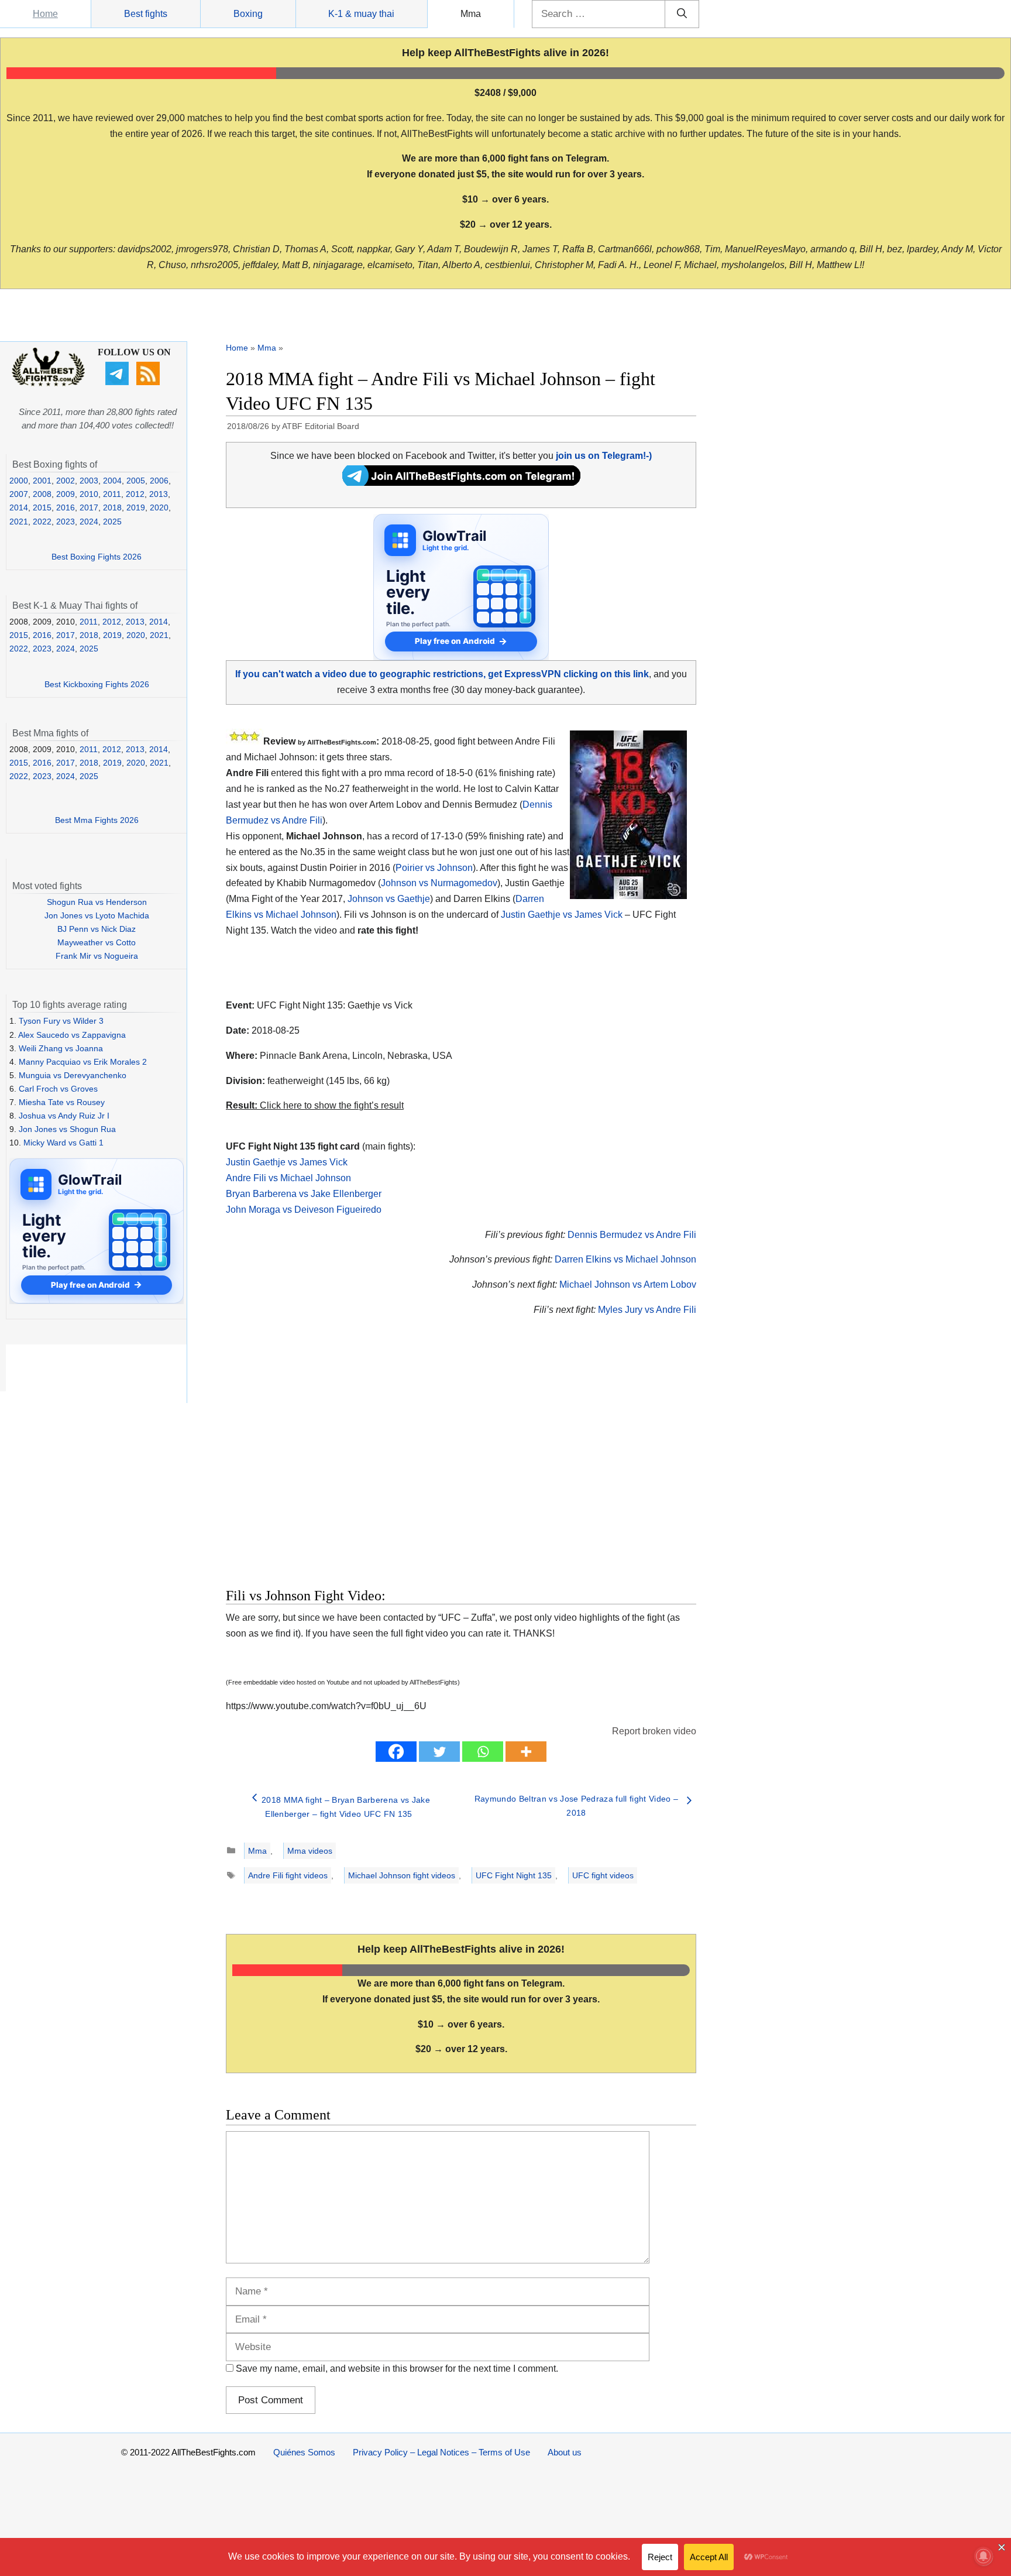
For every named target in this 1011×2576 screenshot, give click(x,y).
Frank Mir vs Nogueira (97, 956)
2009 (66, 494)
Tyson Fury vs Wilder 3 (61, 1021)
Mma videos (310, 1851)
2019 (136, 507)
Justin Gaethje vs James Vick (562, 915)
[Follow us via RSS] (149, 382)
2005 (136, 481)
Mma (471, 14)
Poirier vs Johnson (434, 868)
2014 (19, 507)
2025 (112, 522)
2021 (19, 522)
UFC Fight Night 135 (514, 1875)
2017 (89, 507)
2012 (135, 494)
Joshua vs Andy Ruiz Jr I (64, 1116)
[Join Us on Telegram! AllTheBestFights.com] (461, 483)
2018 (112, 507)
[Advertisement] (378, 1466)
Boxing (248, 14)
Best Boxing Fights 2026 (97, 557)
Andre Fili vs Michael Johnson (288, 1178)
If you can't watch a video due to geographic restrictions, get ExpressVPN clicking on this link (442, 674)
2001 (42, 481)
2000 (19, 481)
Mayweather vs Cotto (97, 942)
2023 (66, 522)
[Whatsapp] (483, 1752)
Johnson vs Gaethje (389, 899)
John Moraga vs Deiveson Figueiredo (304, 1210)
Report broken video (654, 1731)
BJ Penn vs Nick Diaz (97, 929)
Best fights (146, 14)
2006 (159, 481)
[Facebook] (396, 1752)
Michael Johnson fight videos (402, 1875)
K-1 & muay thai (361, 14)
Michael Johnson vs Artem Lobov (628, 1284)
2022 (42, 522)
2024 (89, 522)
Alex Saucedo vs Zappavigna (72, 1035)
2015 (42, 507)
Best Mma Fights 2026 (97, 820)
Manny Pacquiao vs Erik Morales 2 (83, 1062)
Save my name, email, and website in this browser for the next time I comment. (397, 2369)
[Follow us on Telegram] (118, 382)
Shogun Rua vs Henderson (97, 902)
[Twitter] (439, 1752)
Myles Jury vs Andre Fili (647, 1310)
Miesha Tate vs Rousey (62, 1102)
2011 (112, 494)
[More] (526, 1752)
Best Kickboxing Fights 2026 (97, 684)
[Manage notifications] (984, 2556)
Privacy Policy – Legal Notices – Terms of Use (441, 2452)
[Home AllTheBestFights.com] (48, 383)
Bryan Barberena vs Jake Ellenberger (304, 1194)
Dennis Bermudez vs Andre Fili (632, 1235)
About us (565, 2452)
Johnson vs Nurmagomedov (439, 883)
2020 (159, 507)
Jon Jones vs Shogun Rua (67, 1129)
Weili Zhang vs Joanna (61, 1048)
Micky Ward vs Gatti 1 (63, 1143)
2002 (66, 481)
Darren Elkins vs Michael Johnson (625, 1259)
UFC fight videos (603, 1875)
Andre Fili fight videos (288, 1875)
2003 (89, 481)
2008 (42, 494)
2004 (112, 481)
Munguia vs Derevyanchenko (73, 1075)
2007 (19, 494)
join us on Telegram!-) (604, 456)
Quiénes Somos (304, 2452)
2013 (159, 494)
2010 (89, 494)
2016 (66, 507)
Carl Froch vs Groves (58, 1089)
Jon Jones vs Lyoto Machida (97, 915)
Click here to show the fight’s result (315, 1105)
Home (45, 14)
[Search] (682, 14)
